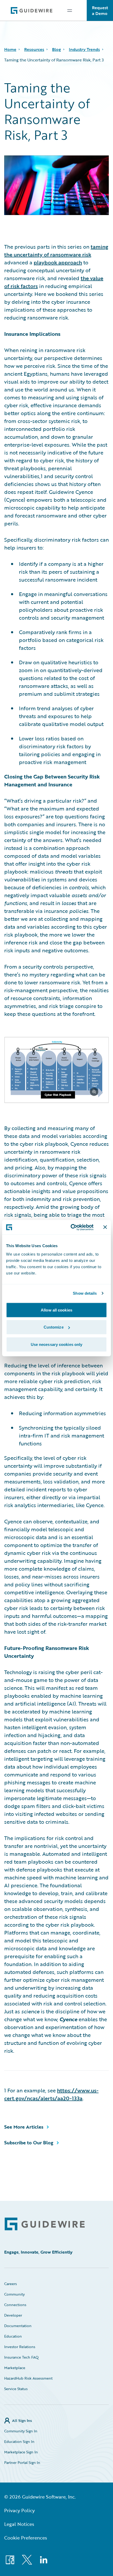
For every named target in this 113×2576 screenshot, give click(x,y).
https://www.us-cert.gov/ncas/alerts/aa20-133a (51, 2094)
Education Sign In (19, 2441)
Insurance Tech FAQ (21, 2357)
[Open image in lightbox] (56, 1071)
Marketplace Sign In (21, 2452)
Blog (56, 49)
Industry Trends (84, 49)
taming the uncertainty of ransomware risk (56, 250)
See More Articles (24, 2127)
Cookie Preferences (26, 2538)
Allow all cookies (56, 1310)
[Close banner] (105, 1227)
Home (10, 49)
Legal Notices (19, 2524)
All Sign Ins (22, 2420)
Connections (15, 2305)
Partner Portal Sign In (22, 2462)
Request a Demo (100, 11)
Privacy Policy (19, 2510)
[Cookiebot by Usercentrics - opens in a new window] (71, 1227)
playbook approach (58, 262)
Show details (85, 1293)
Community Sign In (21, 2431)
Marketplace (15, 2368)
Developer (13, 2315)
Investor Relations (20, 2347)
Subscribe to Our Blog (29, 2143)
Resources (34, 49)
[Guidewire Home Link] (45, 2224)
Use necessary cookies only (57, 1344)
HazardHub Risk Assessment (28, 2378)
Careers (11, 2284)
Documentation (18, 2326)
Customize (54, 1327)
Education (13, 2336)
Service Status (16, 2389)
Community (14, 2294)
